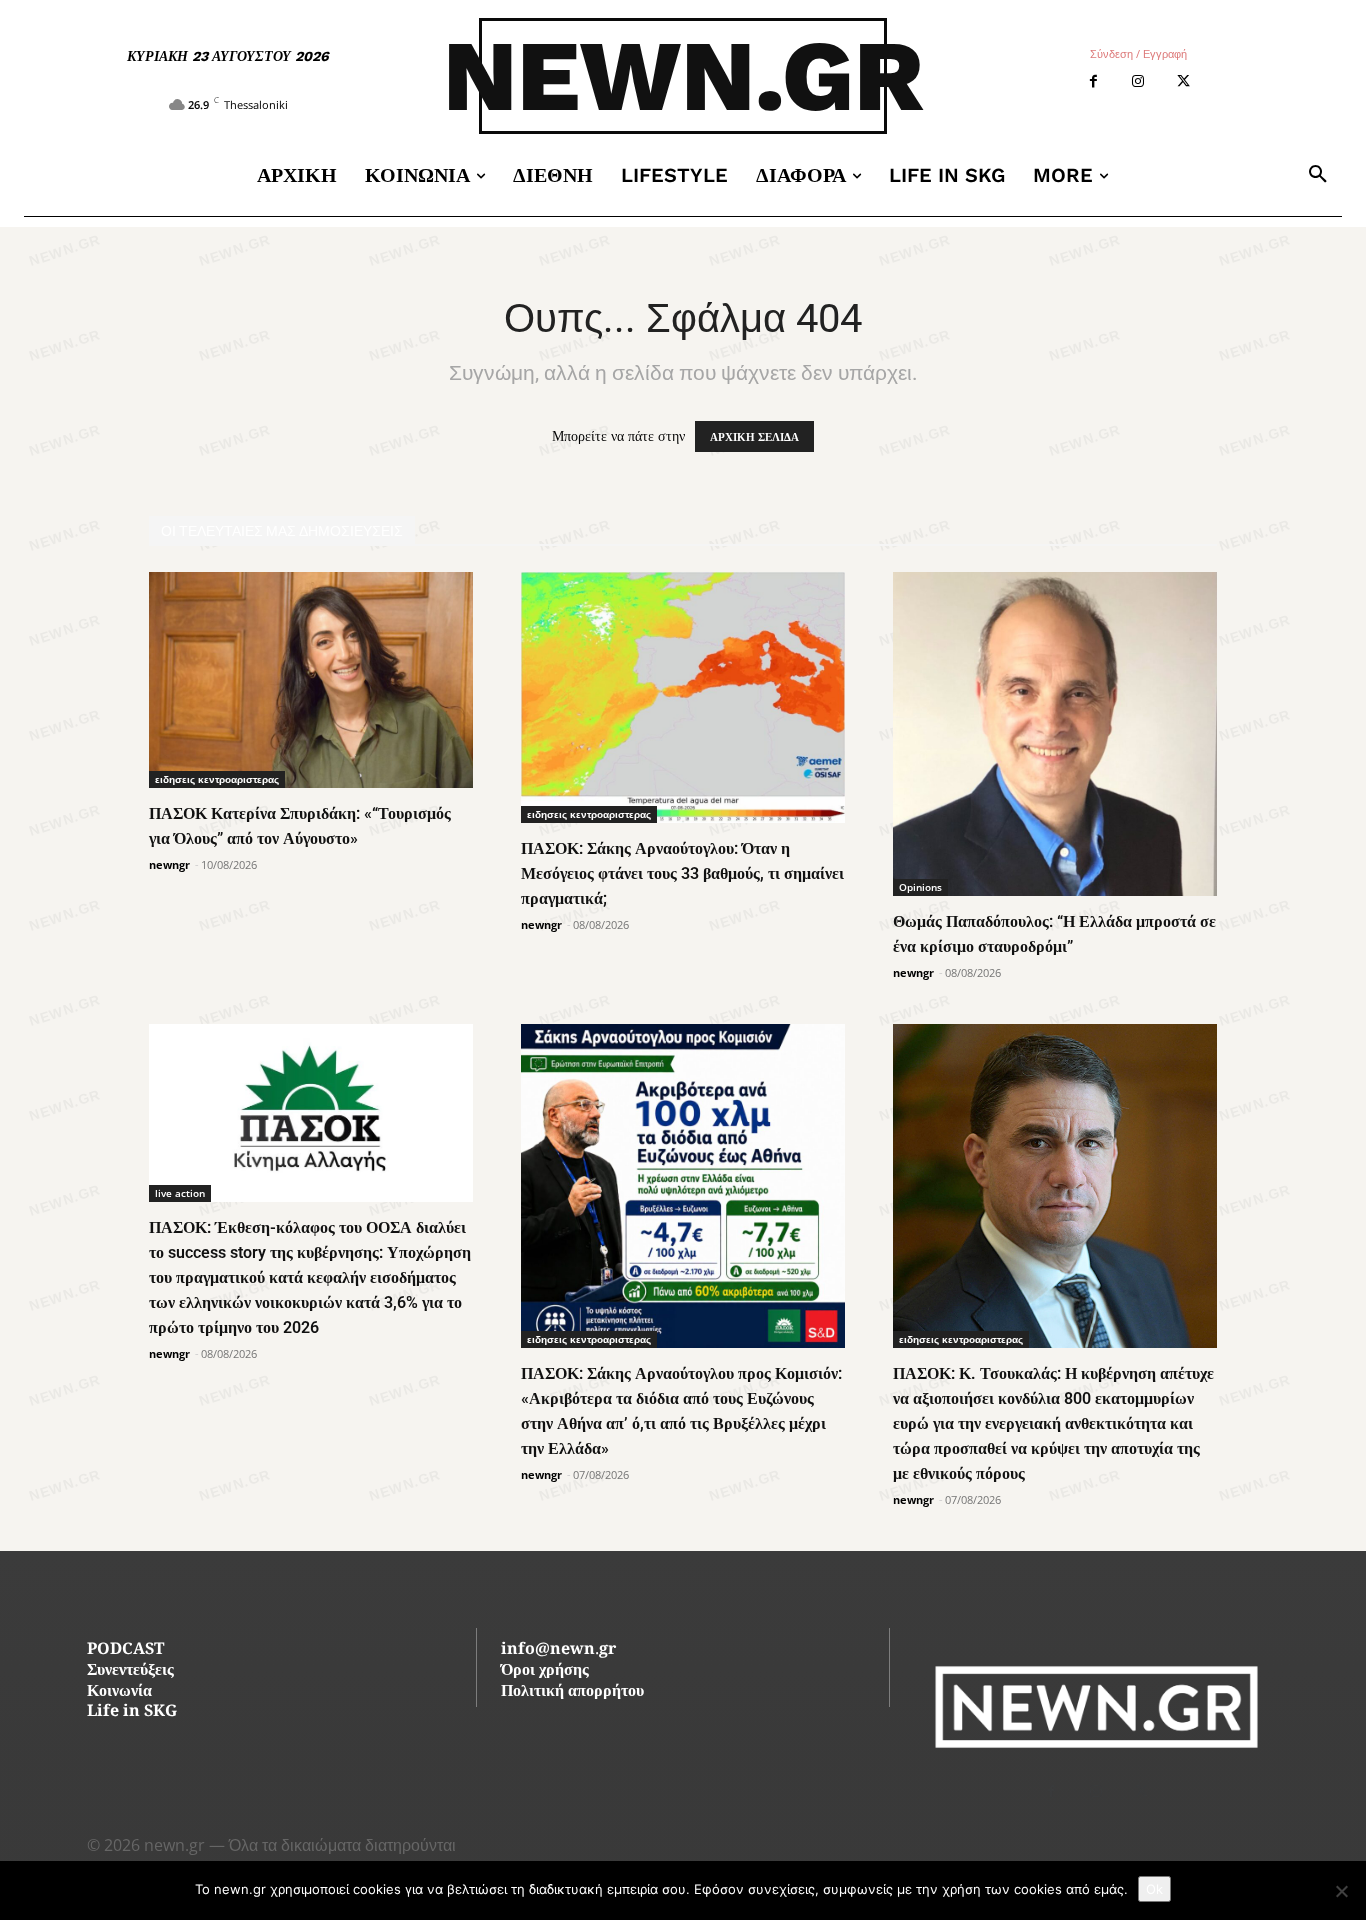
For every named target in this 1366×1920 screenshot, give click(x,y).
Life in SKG (132, 1712)
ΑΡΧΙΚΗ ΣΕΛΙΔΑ (754, 436)
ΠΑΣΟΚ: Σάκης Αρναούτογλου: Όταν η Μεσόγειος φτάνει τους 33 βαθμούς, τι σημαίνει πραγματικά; (682, 873)
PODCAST (125, 1650)
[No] (1341, 1891)
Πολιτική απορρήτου (572, 1692)
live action (180, 1193)
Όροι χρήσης (545, 1671)
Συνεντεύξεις (130, 1671)
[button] (1318, 175)
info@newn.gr (558, 1650)
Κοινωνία (119, 1692)
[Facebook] (1093, 81)
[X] (1183, 81)
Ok (1154, 1889)
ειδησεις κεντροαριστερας (217, 779)
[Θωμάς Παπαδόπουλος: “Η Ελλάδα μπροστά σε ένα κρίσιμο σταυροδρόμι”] (1055, 734)
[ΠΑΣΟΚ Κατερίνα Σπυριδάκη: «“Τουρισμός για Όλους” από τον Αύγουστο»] (311, 680)
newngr (169, 864)
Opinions (920, 887)
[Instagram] (1138, 81)
